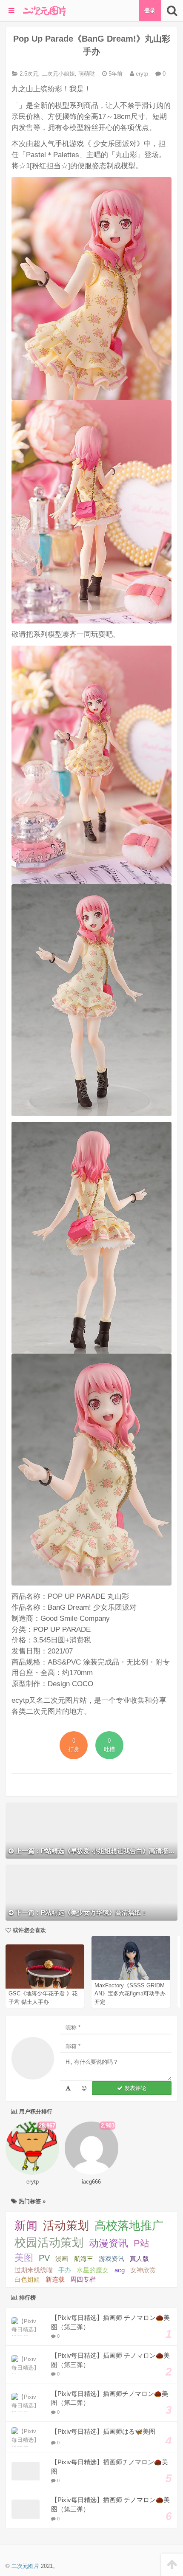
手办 (65, 2270)
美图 (24, 2258)
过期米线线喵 (34, 2270)
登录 (150, 10)
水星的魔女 (93, 2270)
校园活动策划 (49, 2243)
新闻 (26, 2226)
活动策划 (66, 2226)
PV (44, 2258)
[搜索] (172, 11)
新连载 (55, 2280)
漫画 (62, 2259)
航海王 (84, 2259)
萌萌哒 (87, 74)
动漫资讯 (109, 2243)
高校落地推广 (129, 2226)
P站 (142, 2243)
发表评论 (134, 2088)
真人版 (139, 2259)
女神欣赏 (143, 2270)
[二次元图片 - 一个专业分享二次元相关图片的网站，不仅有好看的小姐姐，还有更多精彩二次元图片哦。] (44, 11)
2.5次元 (29, 74)
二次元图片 (25, 2566)
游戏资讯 (112, 2259)
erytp (141, 74)
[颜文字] (68, 2088)
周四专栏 (83, 2280)
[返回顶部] (172, 2565)
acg (120, 2270)
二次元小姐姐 (58, 74)
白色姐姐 (27, 2280)
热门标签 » (31, 2201)
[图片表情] (84, 2088)
